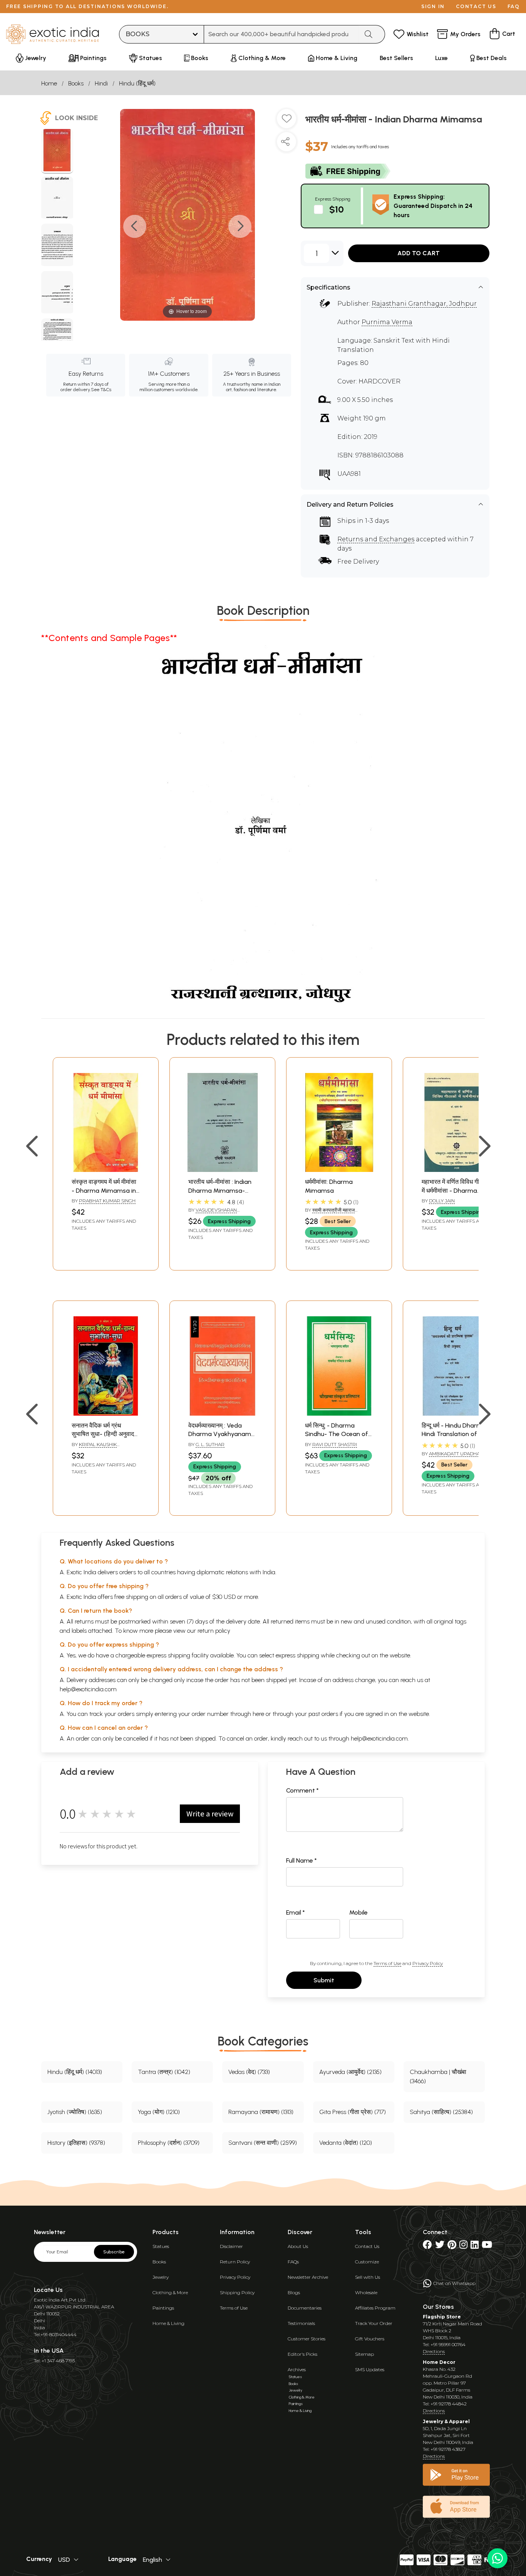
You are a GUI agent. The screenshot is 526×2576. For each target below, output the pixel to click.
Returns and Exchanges (376, 539)
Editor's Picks (302, 2354)
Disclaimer (231, 2246)
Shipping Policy (237, 2292)
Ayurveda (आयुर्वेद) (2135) (350, 2072)
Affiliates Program (375, 2308)
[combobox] (281, 34)
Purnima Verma (387, 322)
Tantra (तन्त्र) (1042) (164, 2072)
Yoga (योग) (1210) (159, 2112)
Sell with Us (368, 2277)
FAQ (514, 6)
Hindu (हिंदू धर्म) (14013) (75, 2072)
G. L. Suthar (210, 1444)
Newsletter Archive (308, 2277)
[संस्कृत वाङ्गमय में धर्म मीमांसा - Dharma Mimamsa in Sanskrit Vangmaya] (106, 1170)
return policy (214, 1631)
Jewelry (161, 2277)
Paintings (163, 2308)
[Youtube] (487, 2246)
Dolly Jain (442, 1201)
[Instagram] (463, 2246)
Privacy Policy (428, 1963)
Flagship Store (442, 2317)
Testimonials (301, 2323)
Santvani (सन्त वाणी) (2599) (263, 2143)
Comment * (302, 1790)
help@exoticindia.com (88, 1689)
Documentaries (305, 2308)
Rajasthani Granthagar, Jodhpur (424, 304)
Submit (324, 1980)
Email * (296, 1912)
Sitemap (364, 2354)
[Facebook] (427, 2246)
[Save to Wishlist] (286, 122)
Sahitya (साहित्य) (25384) (441, 2112)
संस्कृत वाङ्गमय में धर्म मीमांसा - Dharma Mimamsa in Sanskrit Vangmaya (104, 1190)
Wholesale (366, 2292)
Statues (161, 2246)
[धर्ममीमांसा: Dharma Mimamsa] (339, 1170)
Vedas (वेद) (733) (249, 2072)
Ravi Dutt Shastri (335, 1444)
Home (49, 83)
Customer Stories (307, 2339)
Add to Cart (419, 253)
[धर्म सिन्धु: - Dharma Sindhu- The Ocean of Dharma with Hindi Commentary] (339, 1414)
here (258, 1714)
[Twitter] (440, 2246)
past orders (323, 1714)
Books (76, 83)
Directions (434, 2351)
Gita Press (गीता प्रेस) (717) (353, 2112)
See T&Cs (101, 390)
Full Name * (302, 1860)
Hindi (101, 83)
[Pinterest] (452, 2246)
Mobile (358, 1912)
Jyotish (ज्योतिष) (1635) (75, 2112)
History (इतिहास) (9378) (76, 2143)
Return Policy (235, 2262)
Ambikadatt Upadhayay (458, 1454)
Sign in (433, 6)
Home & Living (168, 2323)
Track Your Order (374, 2323)
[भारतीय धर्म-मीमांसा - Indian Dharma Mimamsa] (57, 151)
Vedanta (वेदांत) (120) (346, 2143)
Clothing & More (170, 2292)
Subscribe (114, 2252)
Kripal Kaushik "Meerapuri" (94, 1448)
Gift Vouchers (370, 2339)
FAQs (293, 2262)
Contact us (476, 6)
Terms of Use (387, 1963)
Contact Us (367, 2246)
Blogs (294, 2292)
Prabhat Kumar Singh (107, 1201)
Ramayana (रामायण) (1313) (261, 2112)
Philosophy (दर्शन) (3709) (169, 2143)
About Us (298, 2246)
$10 (337, 209)
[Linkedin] (475, 2246)
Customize (367, 2262)
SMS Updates (370, 2369)
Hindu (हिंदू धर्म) (137, 83)
